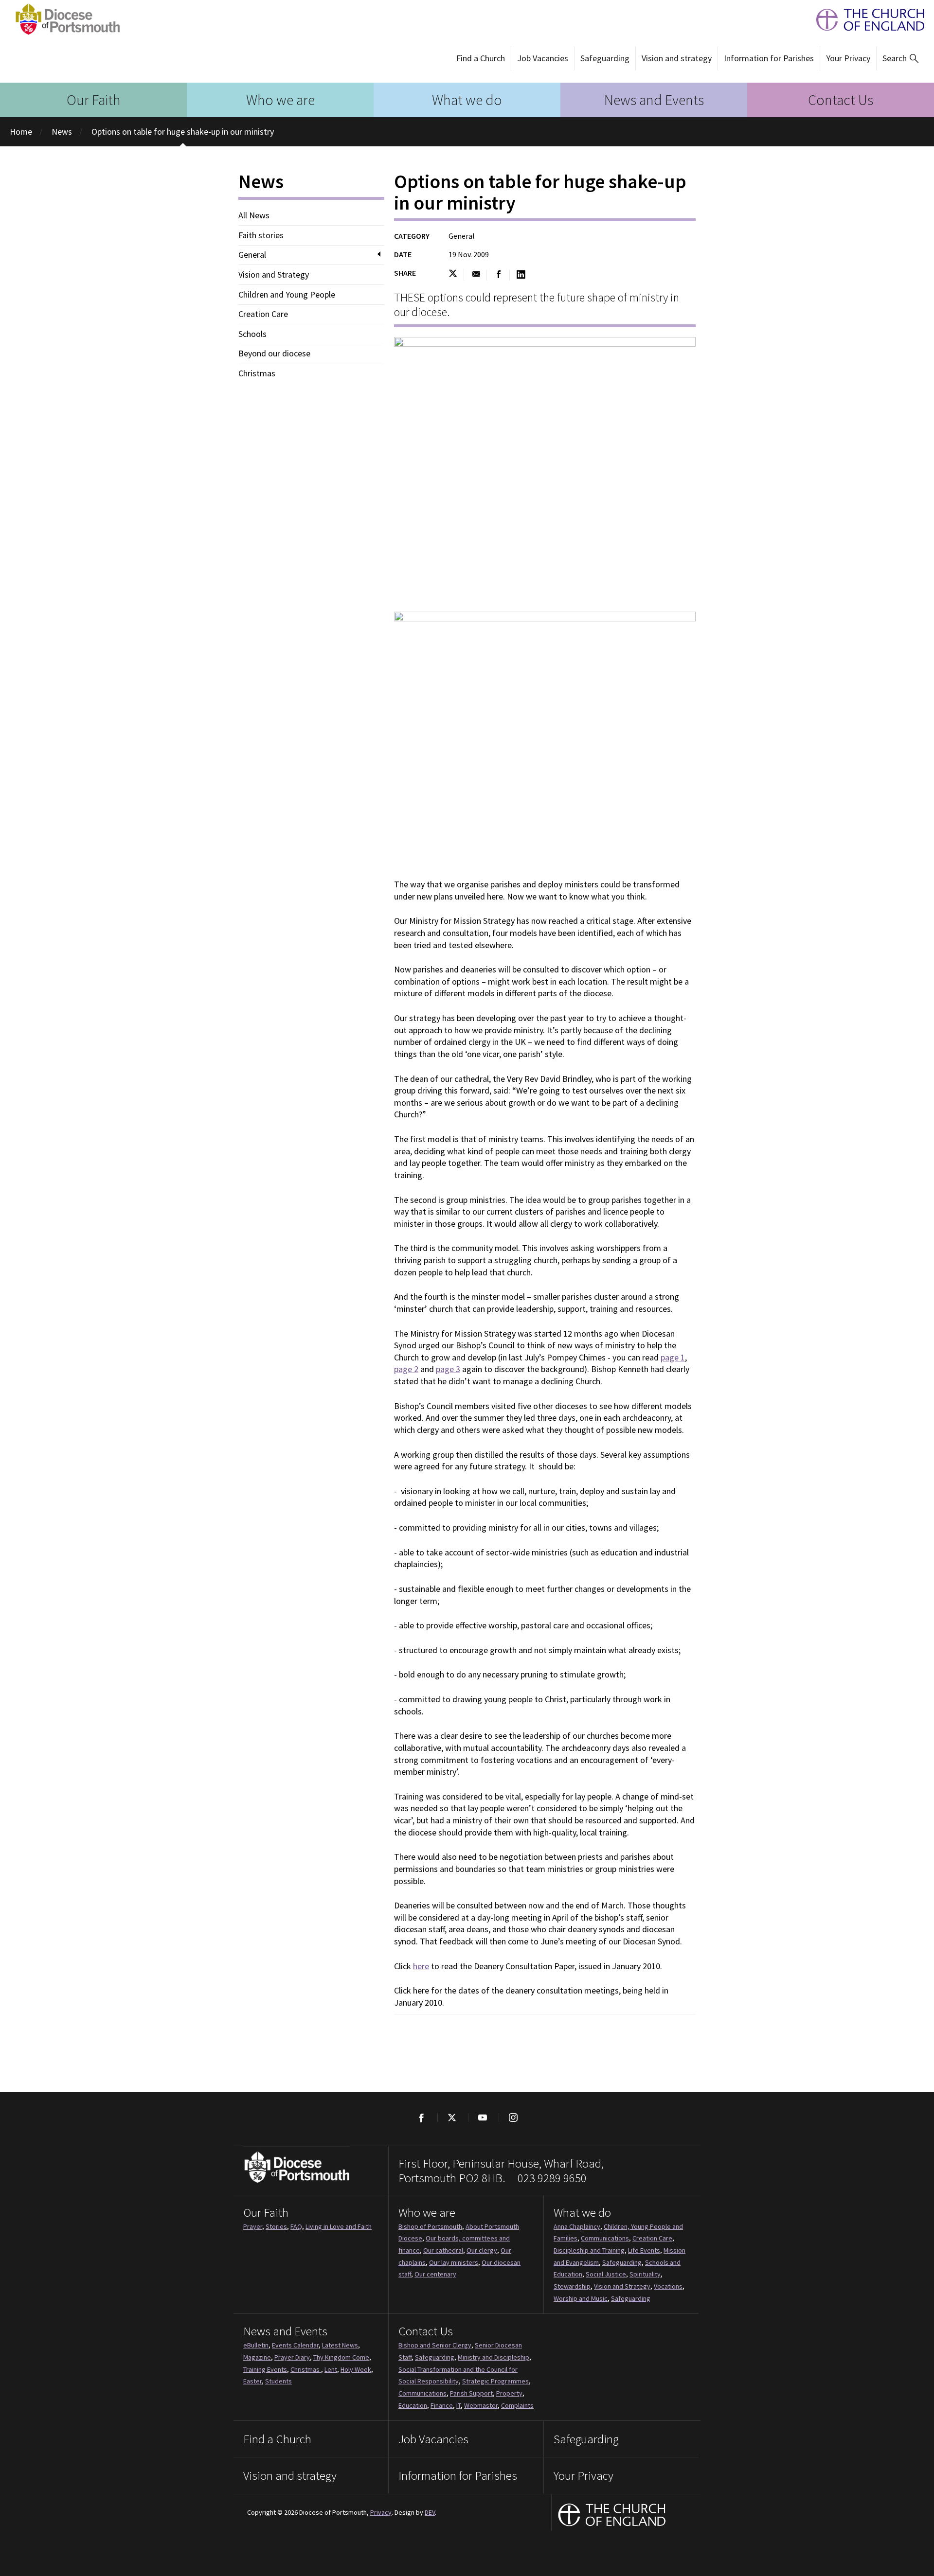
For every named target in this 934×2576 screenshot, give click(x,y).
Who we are (280, 100)
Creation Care (263, 314)
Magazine (257, 2357)
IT (458, 2405)
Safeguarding (605, 58)
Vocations (668, 2286)
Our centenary (435, 2274)
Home (21, 132)
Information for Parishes (769, 58)
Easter (252, 2381)
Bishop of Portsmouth (430, 2226)
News (62, 132)
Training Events (265, 2369)
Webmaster (481, 2405)
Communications (605, 2238)
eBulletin (256, 2345)
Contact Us (841, 100)
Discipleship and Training (589, 2250)
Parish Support (471, 2393)
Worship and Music (581, 2298)
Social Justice (606, 2274)
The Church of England (865, 20)
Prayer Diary (292, 2357)
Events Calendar (295, 2345)
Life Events (644, 2250)
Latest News (340, 2345)
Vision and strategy (677, 58)
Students (278, 2381)
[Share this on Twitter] (456, 275)
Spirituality (645, 2274)
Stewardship (572, 2286)
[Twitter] (452, 2117)
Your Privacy (848, 58)
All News (254, 215)
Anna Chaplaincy (577, 2226)
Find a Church (481, 58)
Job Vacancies (543, 58)
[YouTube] (482, 2117)
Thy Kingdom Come (341, 2357)
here (421, 1966)
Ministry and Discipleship (494, 2357)
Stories (276, 2226)
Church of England (612, 2516)
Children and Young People (287, 295)
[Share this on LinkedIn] (521, 275)
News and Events (654, 100)
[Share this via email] (476, 275)
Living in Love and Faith (339, 2226)
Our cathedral (443, 2250)
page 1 (673, 1357)
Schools (252, 334)
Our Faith (94, 100)
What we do (467, 100)
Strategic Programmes (495, 2381)
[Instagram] (513, 2117)
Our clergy (482, 2250)
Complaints (517, 2405)
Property (509, 2393)
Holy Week (356, 2369)
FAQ (296, 2226)
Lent (331, 2369)
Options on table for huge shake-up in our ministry (183, 132)
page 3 (448, 1369)
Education (413, 2405)
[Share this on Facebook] (499, 275)
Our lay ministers (454, 2262)
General (252, 255)
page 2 (406, 1369)
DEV (430, 2512)
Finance (442, 2405)
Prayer (253, 2226)
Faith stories (261, 235)
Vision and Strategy (274, 275)
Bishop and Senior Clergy (435, 2345)
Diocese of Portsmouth (65, 19)
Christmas (257, 373)
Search (895, 58)
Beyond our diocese (274, 353)
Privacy (381, 2512)
